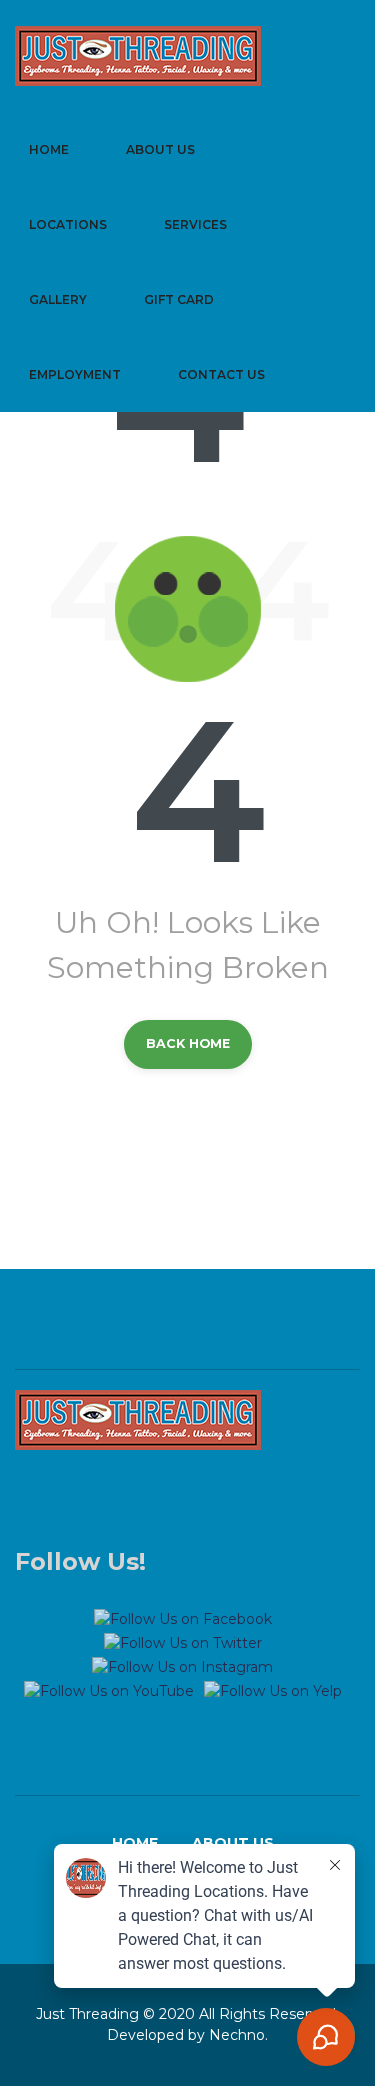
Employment (75, 374)
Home (49, 149)
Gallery (58, 299)
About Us (160, 149)
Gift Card (179, 299)
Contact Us (221, 374)
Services (195, 224)
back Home (188, 1043)
